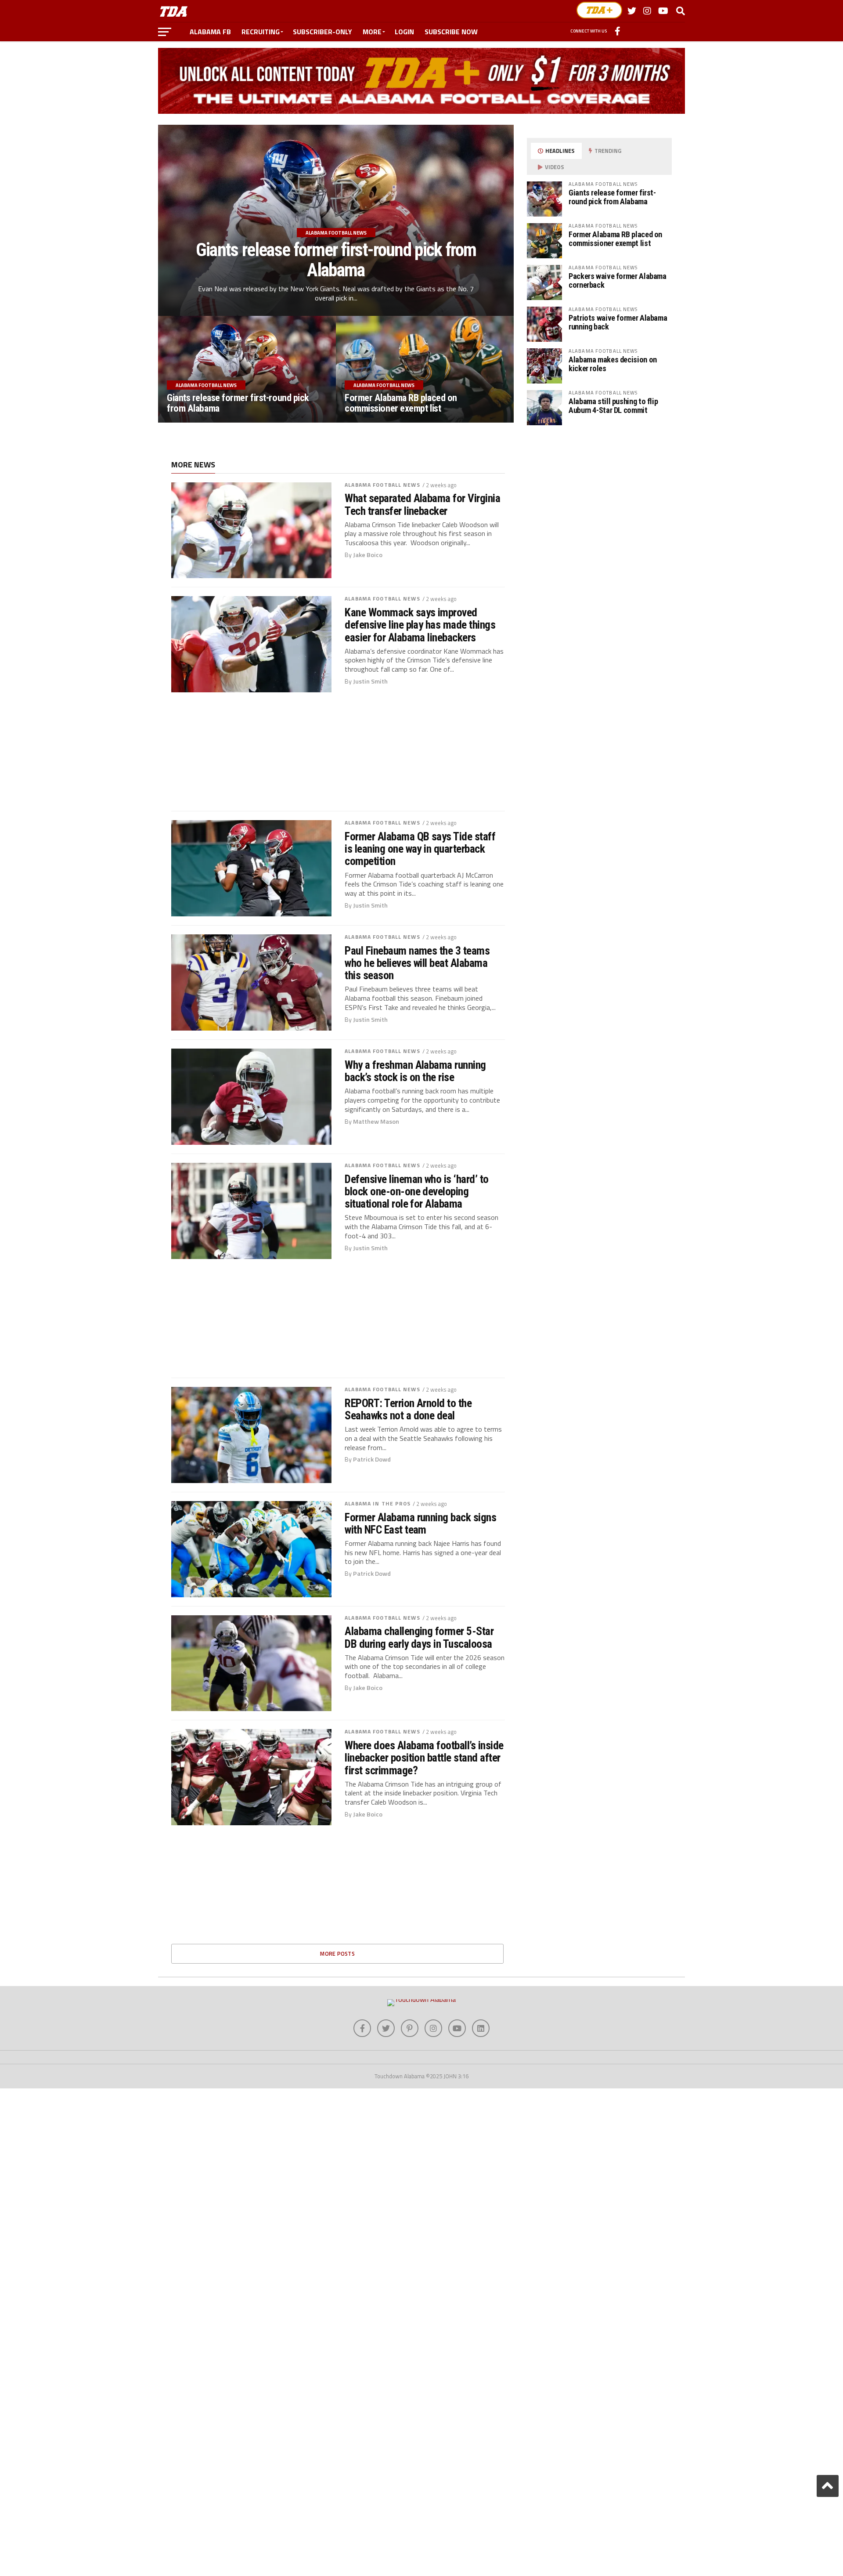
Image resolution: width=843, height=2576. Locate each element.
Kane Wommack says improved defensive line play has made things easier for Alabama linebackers (420, 625)
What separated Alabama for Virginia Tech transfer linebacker (422, 504)
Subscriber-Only (322, 32)
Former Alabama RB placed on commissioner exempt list (615, 239)
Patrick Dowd (372, 1459)
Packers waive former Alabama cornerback (618, 280)
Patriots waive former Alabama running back (618, 322)
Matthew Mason (376, 1122)
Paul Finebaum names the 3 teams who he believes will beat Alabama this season (417, 963)
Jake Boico (368, 555)
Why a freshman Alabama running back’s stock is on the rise (415, 1071)
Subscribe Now (451, 32)
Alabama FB (210, 32)
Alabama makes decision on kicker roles (613, 364)
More (372, 32)
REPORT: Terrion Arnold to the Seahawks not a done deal (408, 1409)
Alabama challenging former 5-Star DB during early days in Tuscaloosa (419, 1637)
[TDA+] (599, 10)
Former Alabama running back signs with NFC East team (420, 1523)
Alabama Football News (382, 485)
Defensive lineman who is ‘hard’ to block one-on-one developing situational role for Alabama (417, 1191)
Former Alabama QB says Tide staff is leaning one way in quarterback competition (420, 849)
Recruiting (261, 32)
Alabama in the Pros (378, 1503)
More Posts (337, 1954)
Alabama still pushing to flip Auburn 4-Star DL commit (613, 406)
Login (404, 32)
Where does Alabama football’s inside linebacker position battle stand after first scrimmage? (424, 1758)
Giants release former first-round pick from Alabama (612, 197)
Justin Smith (370, 681)
